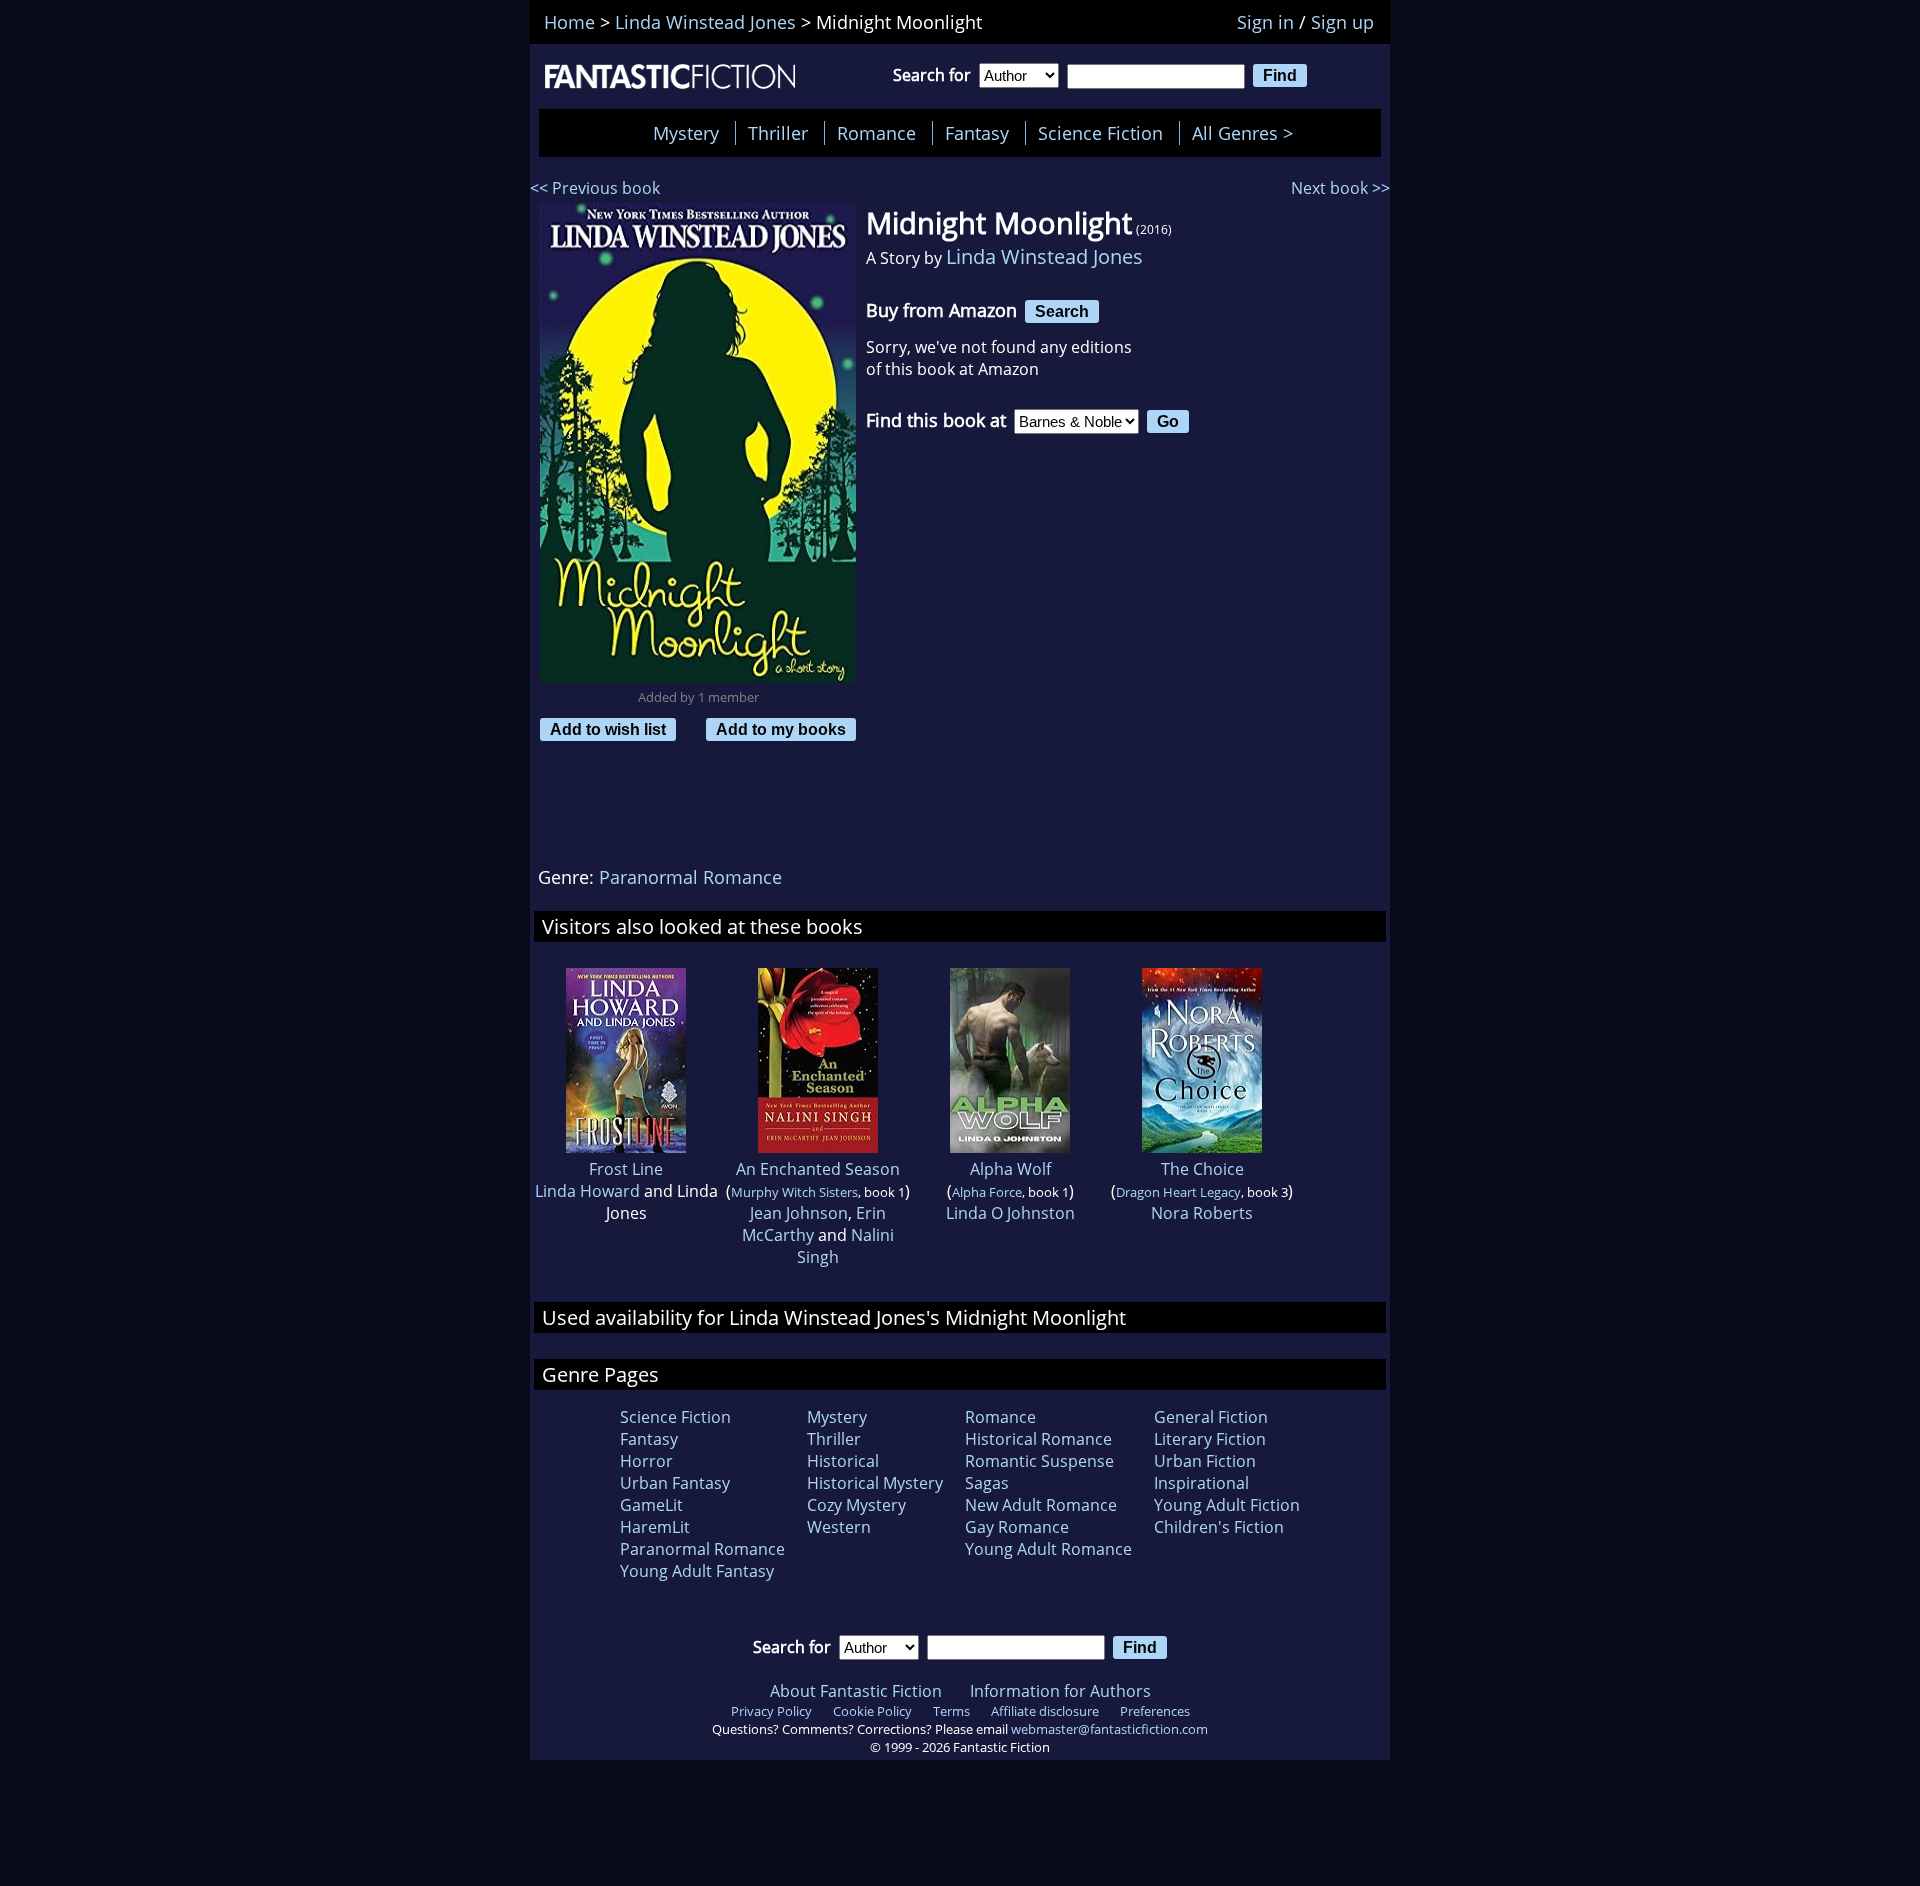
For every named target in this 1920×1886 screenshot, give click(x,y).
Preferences (1155, 1711)
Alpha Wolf (1010, 1169)
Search (1062, 311)
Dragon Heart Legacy (1178, 1192)
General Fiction (1211, 1417)
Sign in (1265, 22)
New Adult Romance (1041, 1505)
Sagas (987, 1483)
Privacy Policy (771, 1711)
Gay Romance (1017, 1527)
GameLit (651, 1505)
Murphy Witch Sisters (794, 1192)
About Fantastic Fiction (856, 1691)
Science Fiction (1100, 133)
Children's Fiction (1219, 1527)
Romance (876, 133)
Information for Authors (1060, 1691)
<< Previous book (595, 188)
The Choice (1202, 1169)
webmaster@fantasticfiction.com (1109, 1729)
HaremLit (655, 1527)
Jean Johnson (799, 1213)
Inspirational (1201, 1483)
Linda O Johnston (1010, 1213)
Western (839, 1527)
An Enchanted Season (818, 1169)
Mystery (686, 133)
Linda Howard (587, 1191)
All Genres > (1247, 133)
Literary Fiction (1210, 1439)
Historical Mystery (875, 1483)
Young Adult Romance (1048, 1549)
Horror (646, 1461)
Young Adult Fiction (1227, 1505)
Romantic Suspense (1039, 1461)
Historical (843, 1461)
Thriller (778, 133)
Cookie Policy (872, 1711)
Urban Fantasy (675, 1483)
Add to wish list (608, 729)
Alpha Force (987, 1192)
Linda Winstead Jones (1044, 256)
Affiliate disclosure (1045, 1711)
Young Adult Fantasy (697, 1571)
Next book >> (1340, 188)
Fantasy (977, 133)
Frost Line (626, 1169)
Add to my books (781, 729)
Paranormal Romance (690, 877)
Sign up (1342, 22)
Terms (951, 1711)
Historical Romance (1038, 1439)
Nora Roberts (1202, 1213)
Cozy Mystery (856, 1505)
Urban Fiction (1205, 1461)
